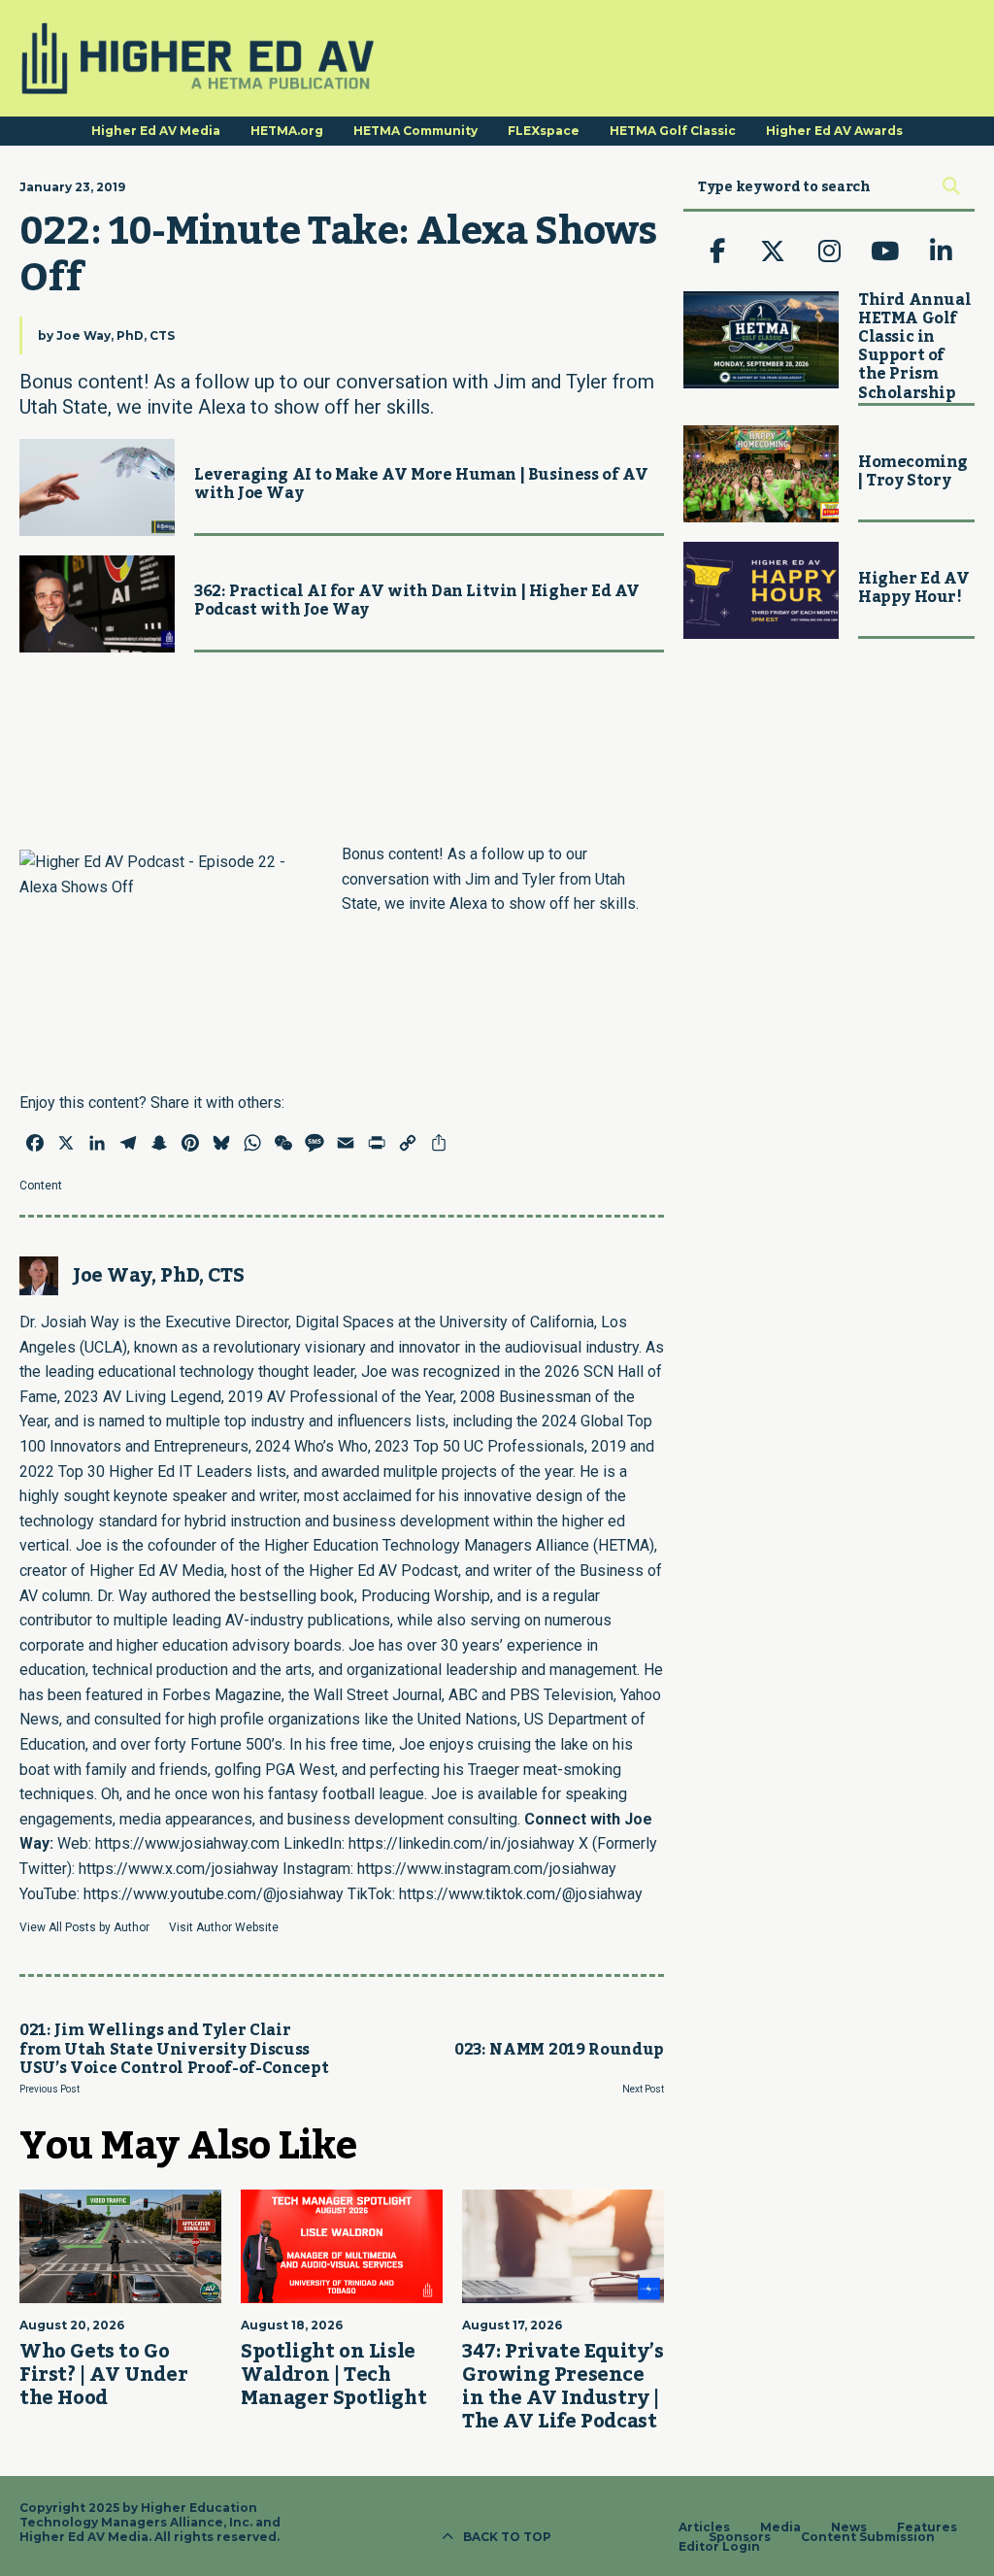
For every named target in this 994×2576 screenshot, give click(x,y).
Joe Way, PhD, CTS (116, 335)
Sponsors (740, 2537)
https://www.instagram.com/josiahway (487, 1869)
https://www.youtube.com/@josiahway (214, 1894)
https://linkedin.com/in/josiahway (462, 1843)
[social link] (717, 251)
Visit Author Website (224, 1927)
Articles (704, 2527)
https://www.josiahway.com (187, 1843)
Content (41, 1186)
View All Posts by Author (84, 1927)
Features (927, 2527)
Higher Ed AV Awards (834, 131)
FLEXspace (544, 131)
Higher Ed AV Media (156, 131)
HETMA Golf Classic (673, 131)
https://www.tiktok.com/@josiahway (521, 1894)
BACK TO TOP (507, 2537)
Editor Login (719, 2547)
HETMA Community (415, 131)
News (849, 2527)
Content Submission (868, 2537)
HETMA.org (287, 131)
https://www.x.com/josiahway (179, 1869)
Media (780, 2527)
